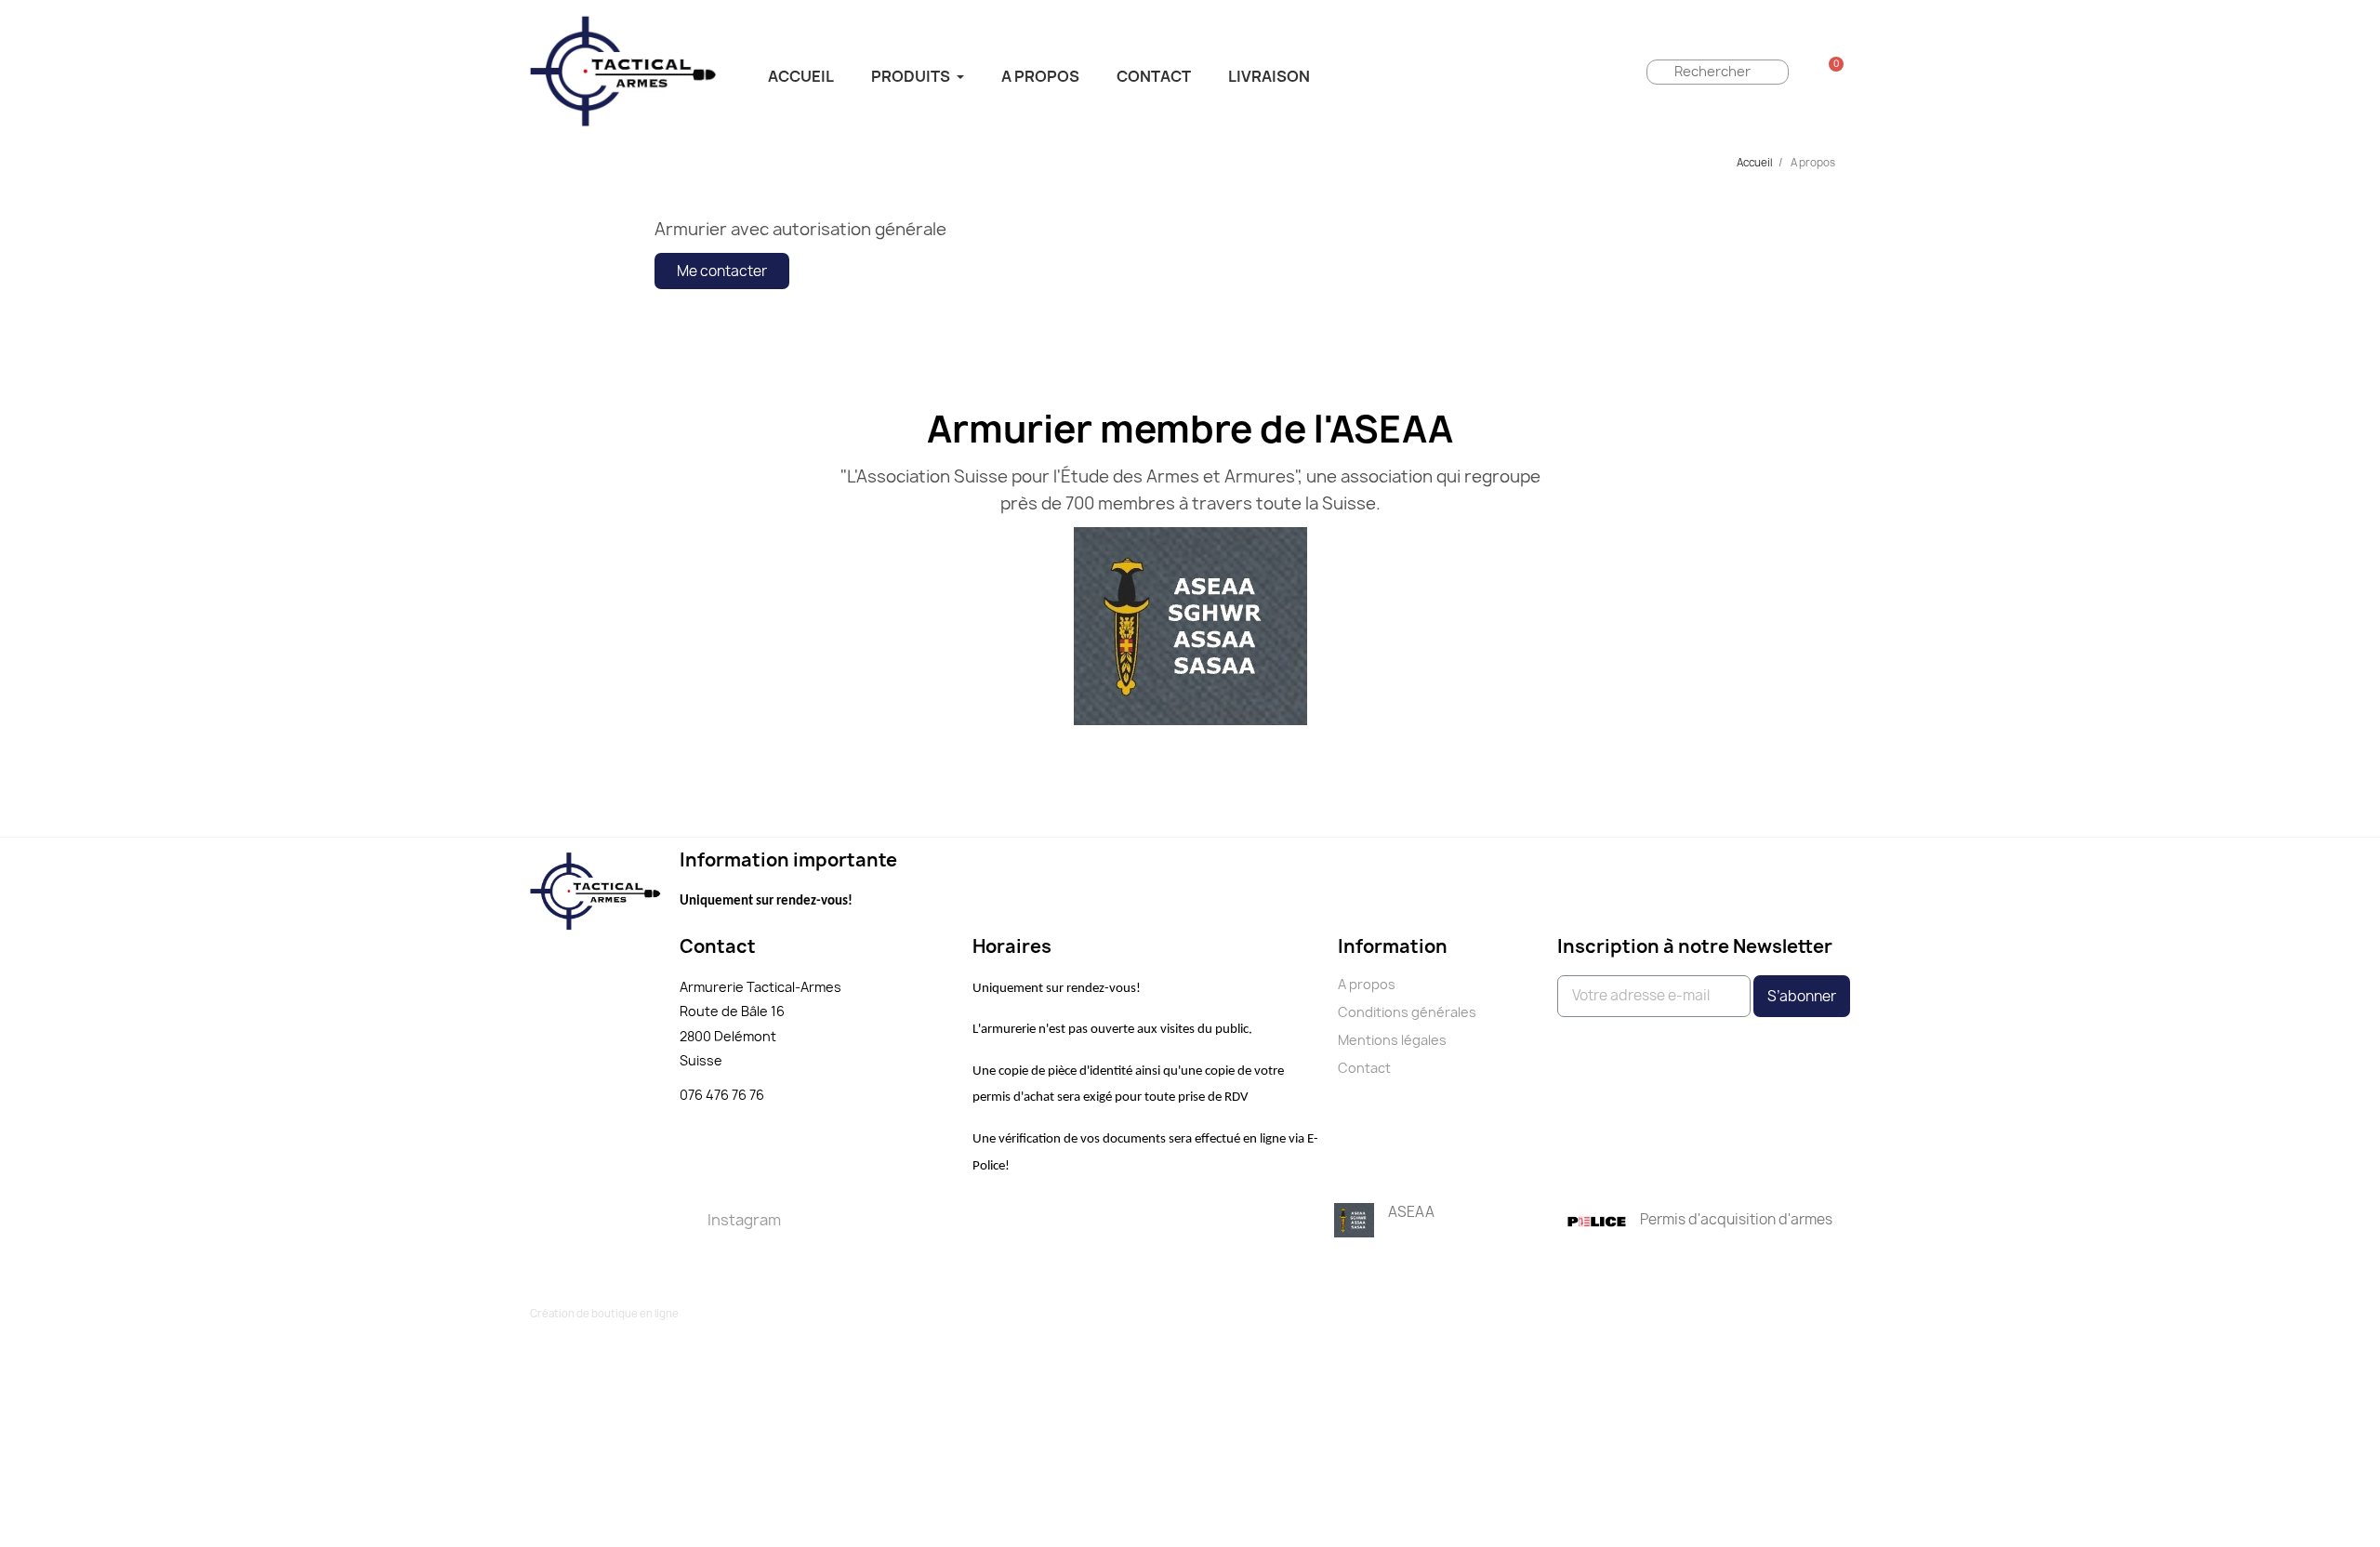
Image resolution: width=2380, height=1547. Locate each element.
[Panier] (1831, 72)
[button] (722, 271)
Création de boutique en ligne (604, 1313)
